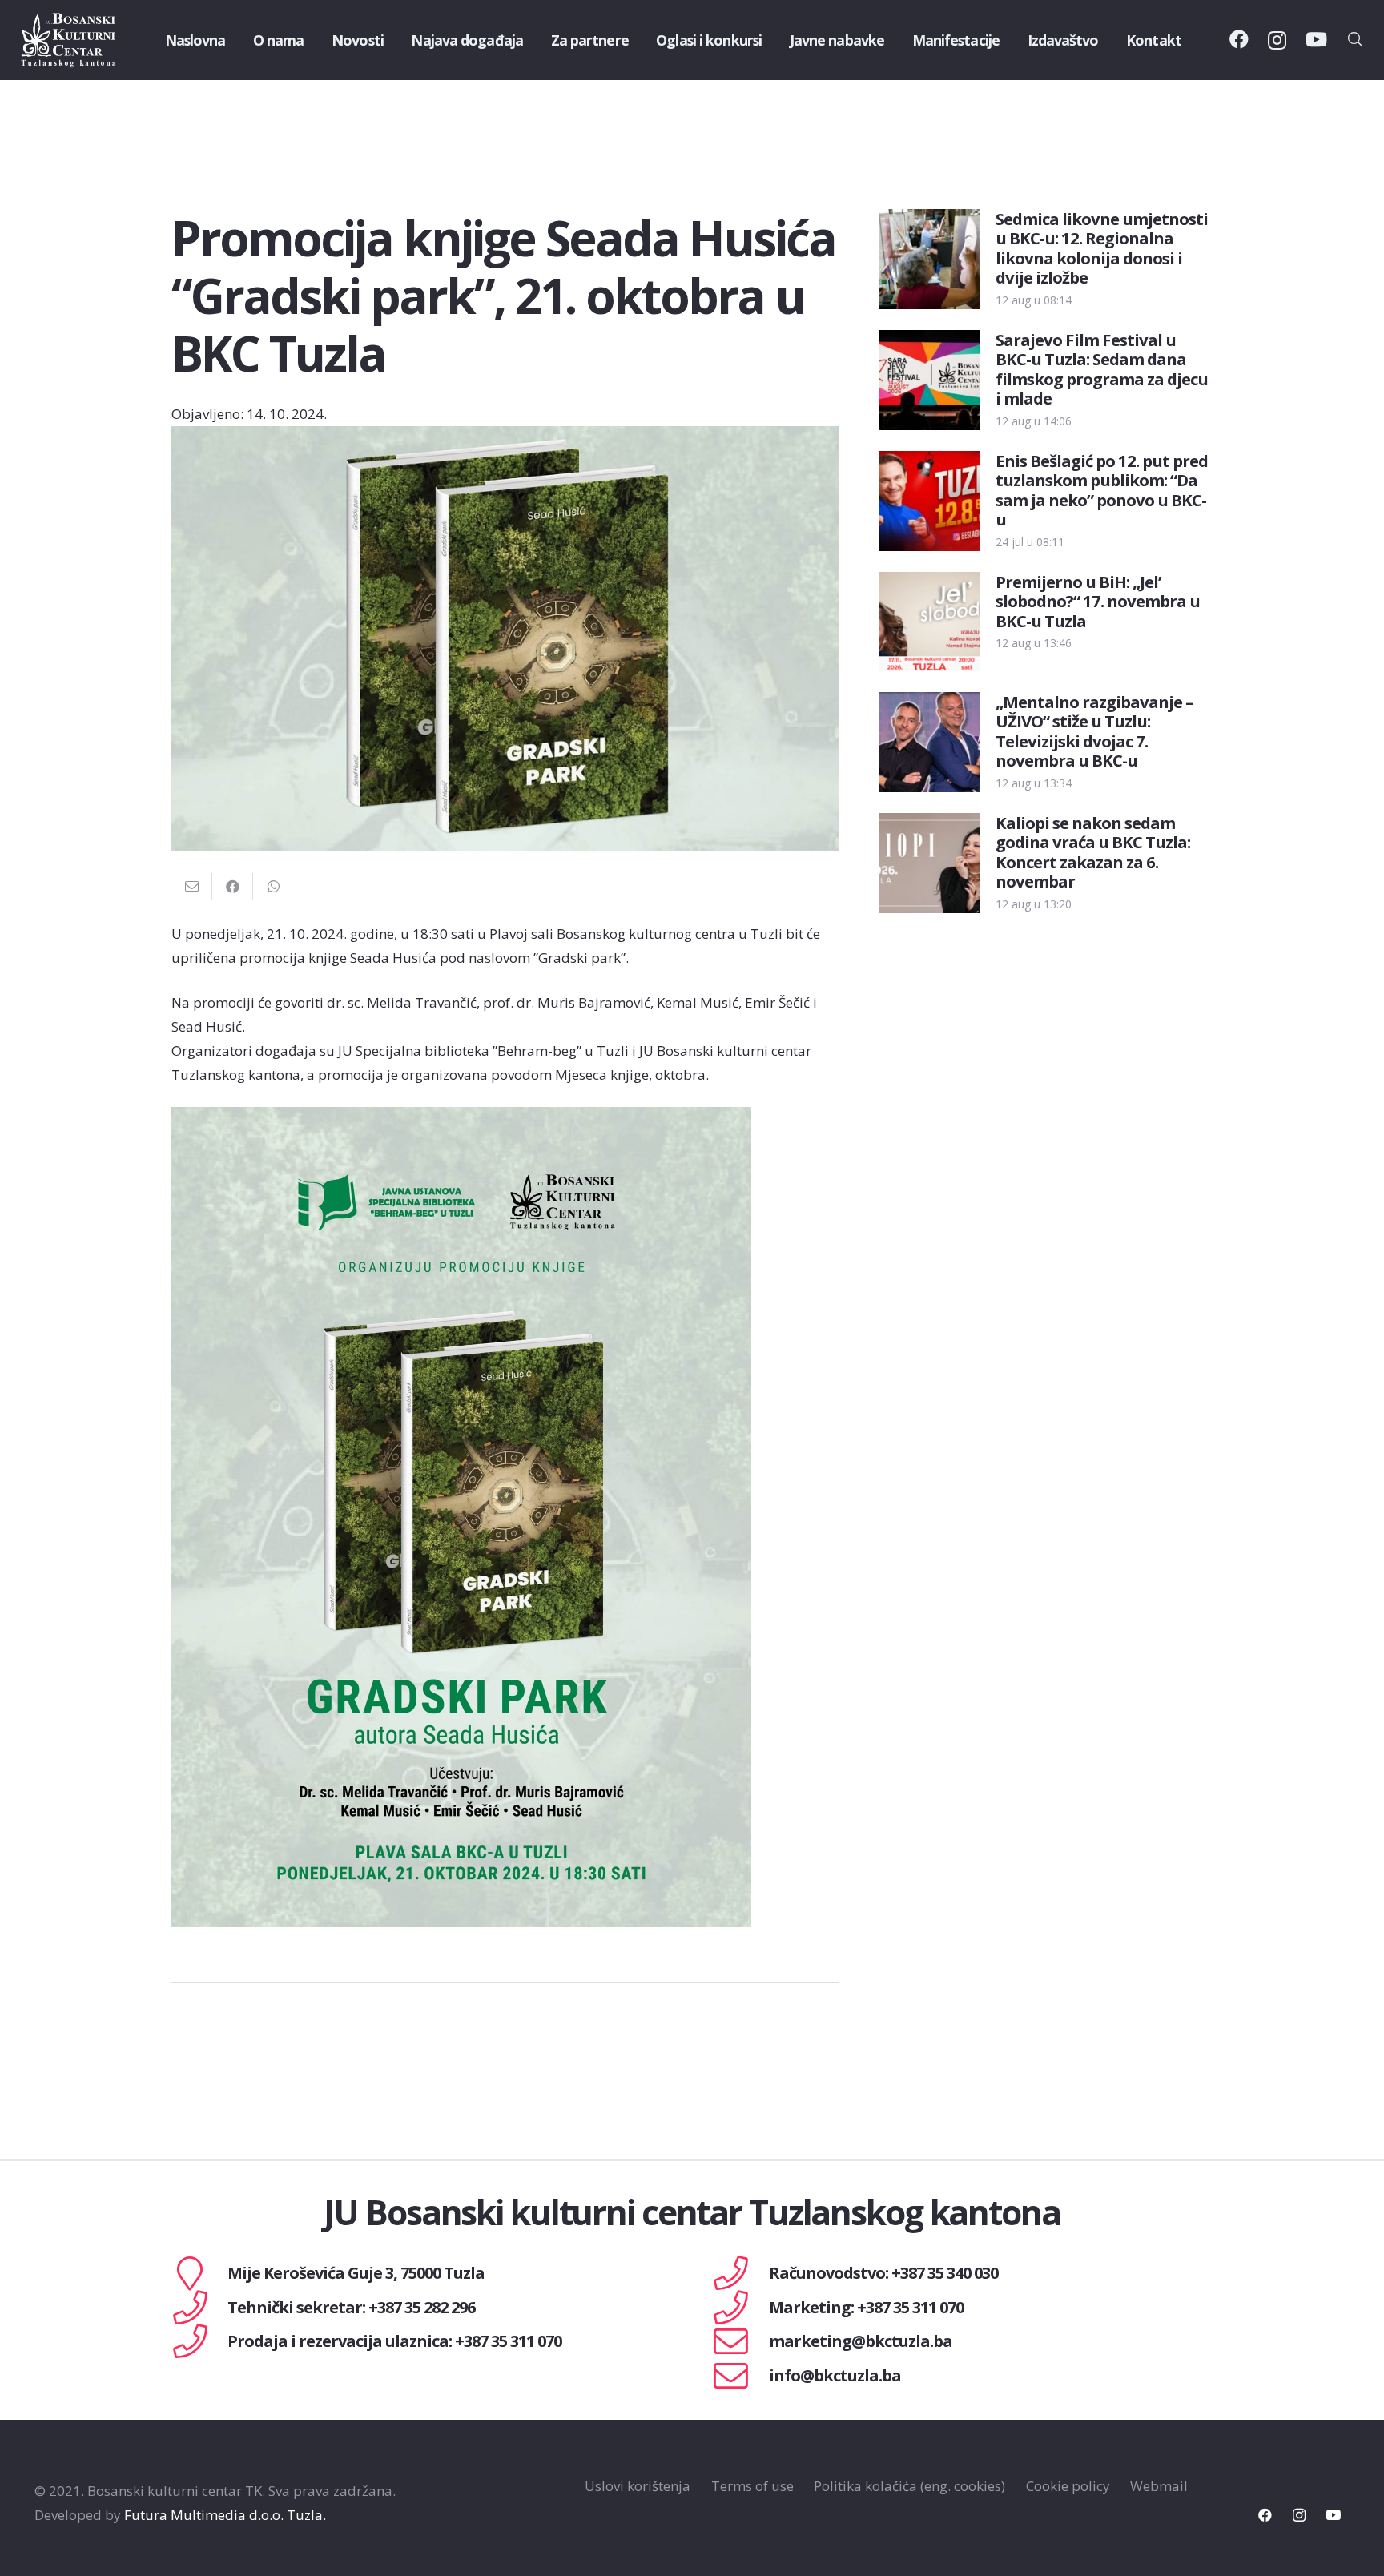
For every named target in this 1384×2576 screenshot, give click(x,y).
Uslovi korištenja (638, 2486)
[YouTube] (1316, 39)
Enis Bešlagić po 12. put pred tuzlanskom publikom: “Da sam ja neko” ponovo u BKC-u (1101, 490)
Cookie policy (1068, 2486)
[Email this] (192, 887)
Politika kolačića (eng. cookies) (909, 2486)
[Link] (69, 40)
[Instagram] (1277, 40)
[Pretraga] (1355, 40)
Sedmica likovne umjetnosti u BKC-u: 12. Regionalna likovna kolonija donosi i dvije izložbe (1101, 248)
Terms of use (752, 2486)
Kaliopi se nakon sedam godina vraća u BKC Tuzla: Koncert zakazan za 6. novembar (1093, 852)
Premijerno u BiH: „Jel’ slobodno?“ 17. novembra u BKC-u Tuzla (1098, 601)
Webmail (1159, 2486)
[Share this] (233, 887)
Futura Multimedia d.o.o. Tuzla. (225, 2515)
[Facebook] (1239, 39)
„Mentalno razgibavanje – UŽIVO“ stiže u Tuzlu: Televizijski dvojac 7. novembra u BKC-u (1094, 731)
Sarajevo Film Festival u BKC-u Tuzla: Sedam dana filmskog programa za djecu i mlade (1101, 369)
